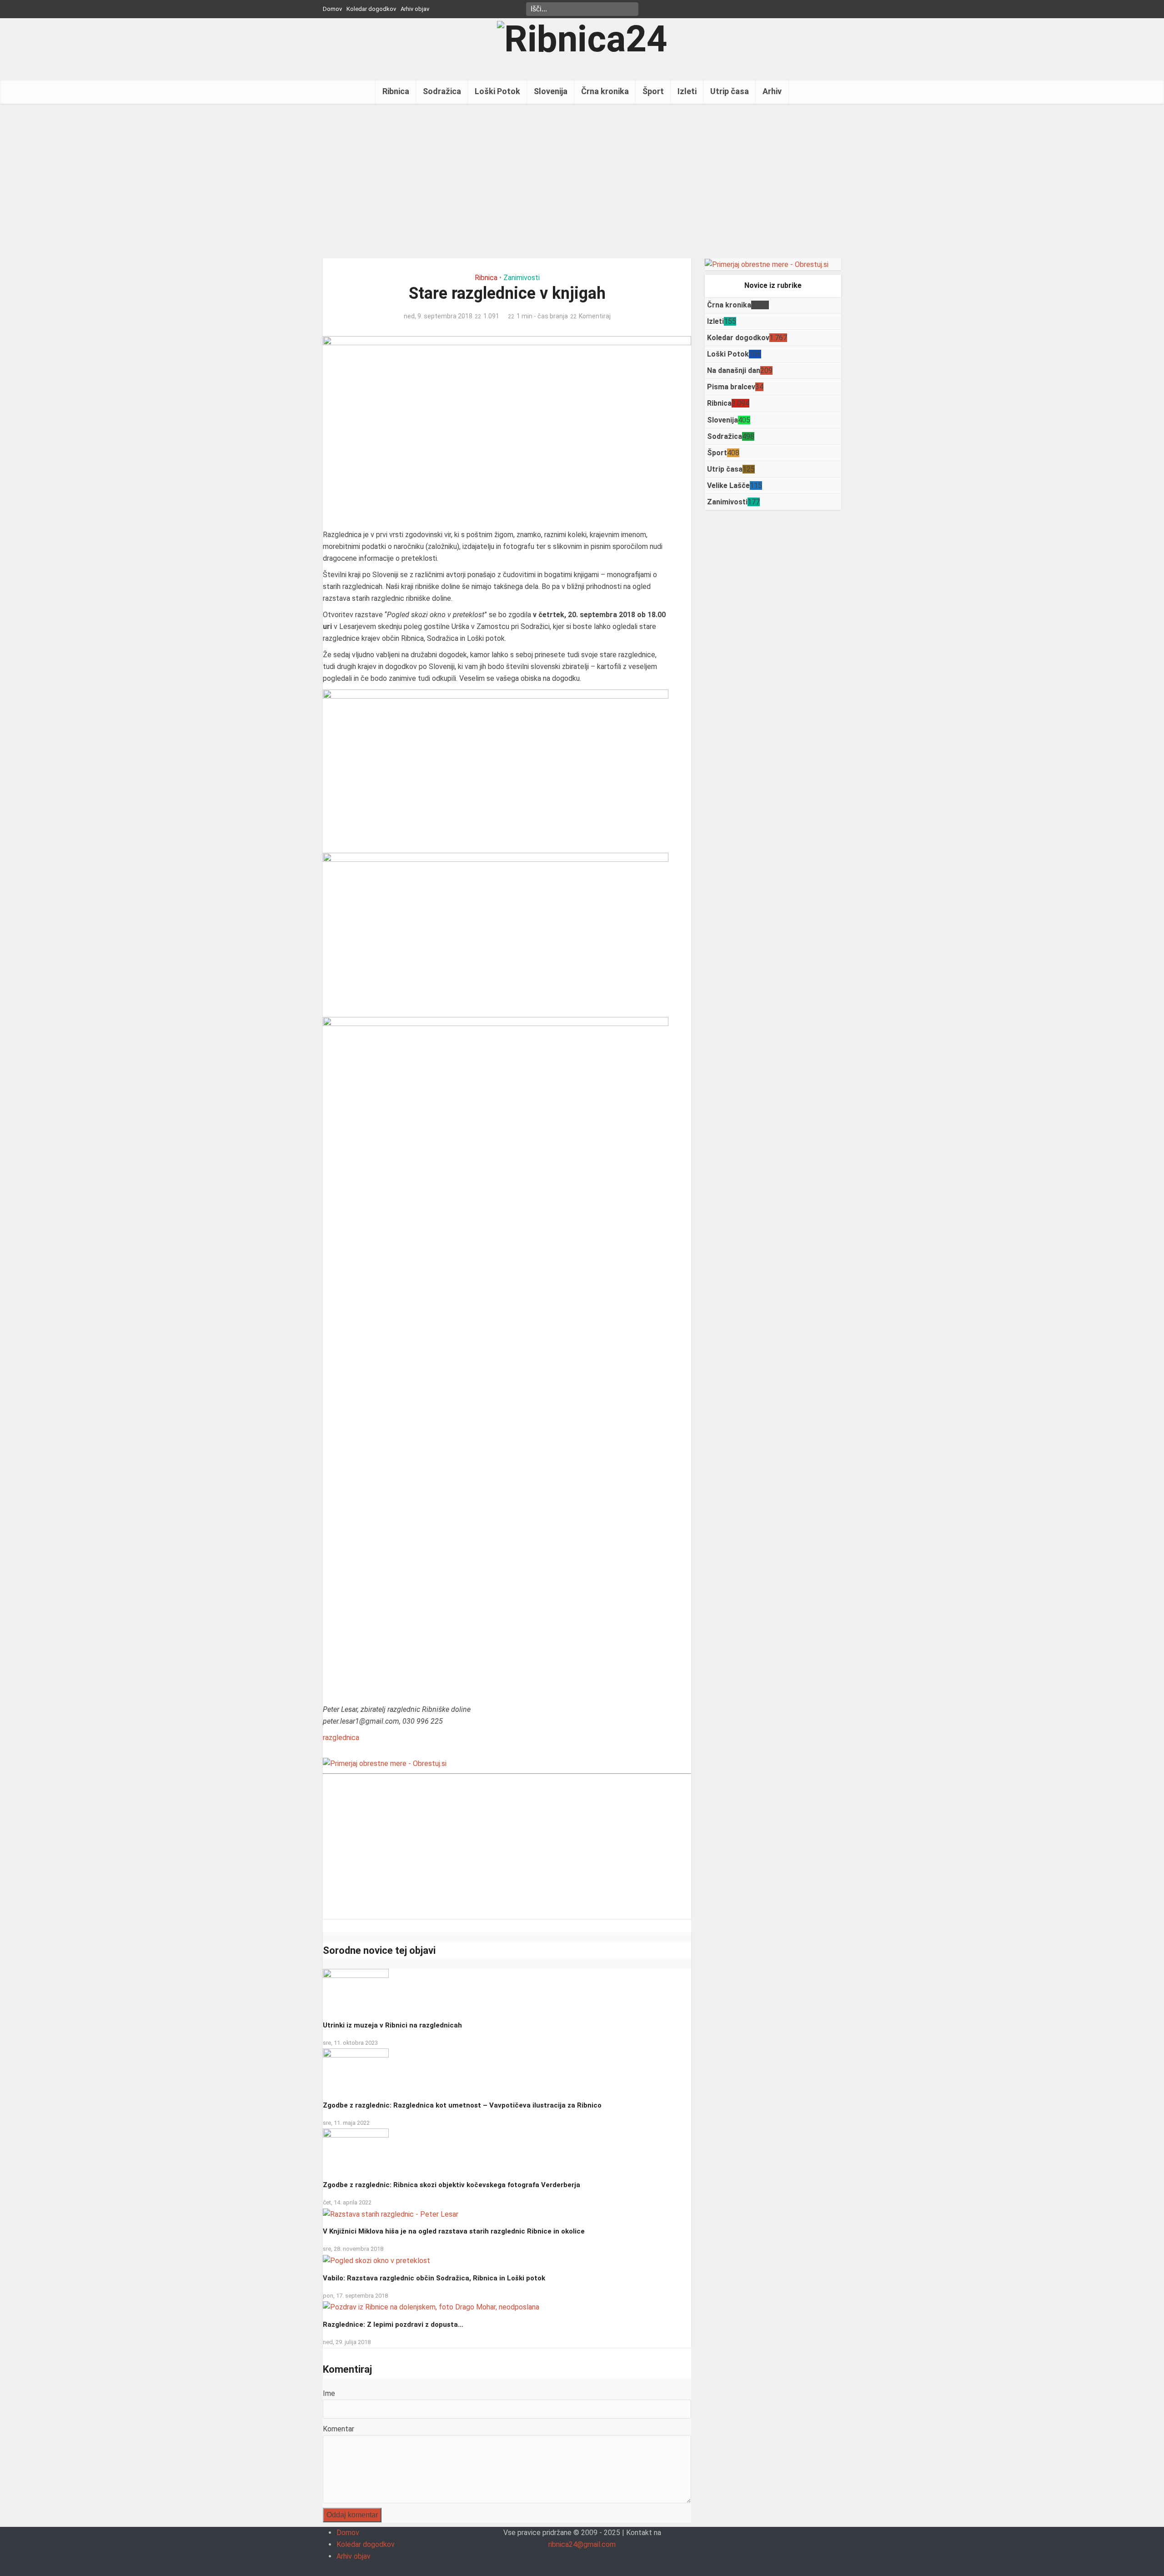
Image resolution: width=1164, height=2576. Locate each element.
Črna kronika (605, 91)
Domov (332, 9)
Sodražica (442, 91)
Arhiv (772, 91)
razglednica (341, 1738)
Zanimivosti (522, 278)
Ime (329, 2393)
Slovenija (551, 91)
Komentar (339, 2429)
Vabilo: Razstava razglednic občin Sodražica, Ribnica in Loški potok (434, 2278)
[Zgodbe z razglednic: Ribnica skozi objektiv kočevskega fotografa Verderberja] (356, 2151)
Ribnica (396, 91)
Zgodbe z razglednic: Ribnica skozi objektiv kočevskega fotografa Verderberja (452, 2185)
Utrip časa (730, 91)
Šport (653, 91)
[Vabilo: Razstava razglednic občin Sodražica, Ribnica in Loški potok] (376, 2260)
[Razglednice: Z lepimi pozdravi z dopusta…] (431, 2307)
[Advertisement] (582, 181)
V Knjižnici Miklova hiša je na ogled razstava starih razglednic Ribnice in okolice (454, 2231)
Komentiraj (595, 316)
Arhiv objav (415, 9)
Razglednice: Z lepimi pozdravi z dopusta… (393, 2324)
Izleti (687, 91)
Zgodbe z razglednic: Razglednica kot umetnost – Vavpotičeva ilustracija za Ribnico (462, 2105)
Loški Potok (497, 91)
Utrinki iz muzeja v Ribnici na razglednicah (392, 2025)
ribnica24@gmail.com (582, 2544)
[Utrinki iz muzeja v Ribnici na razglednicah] (356, 1991)
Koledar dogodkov (371, 9)
